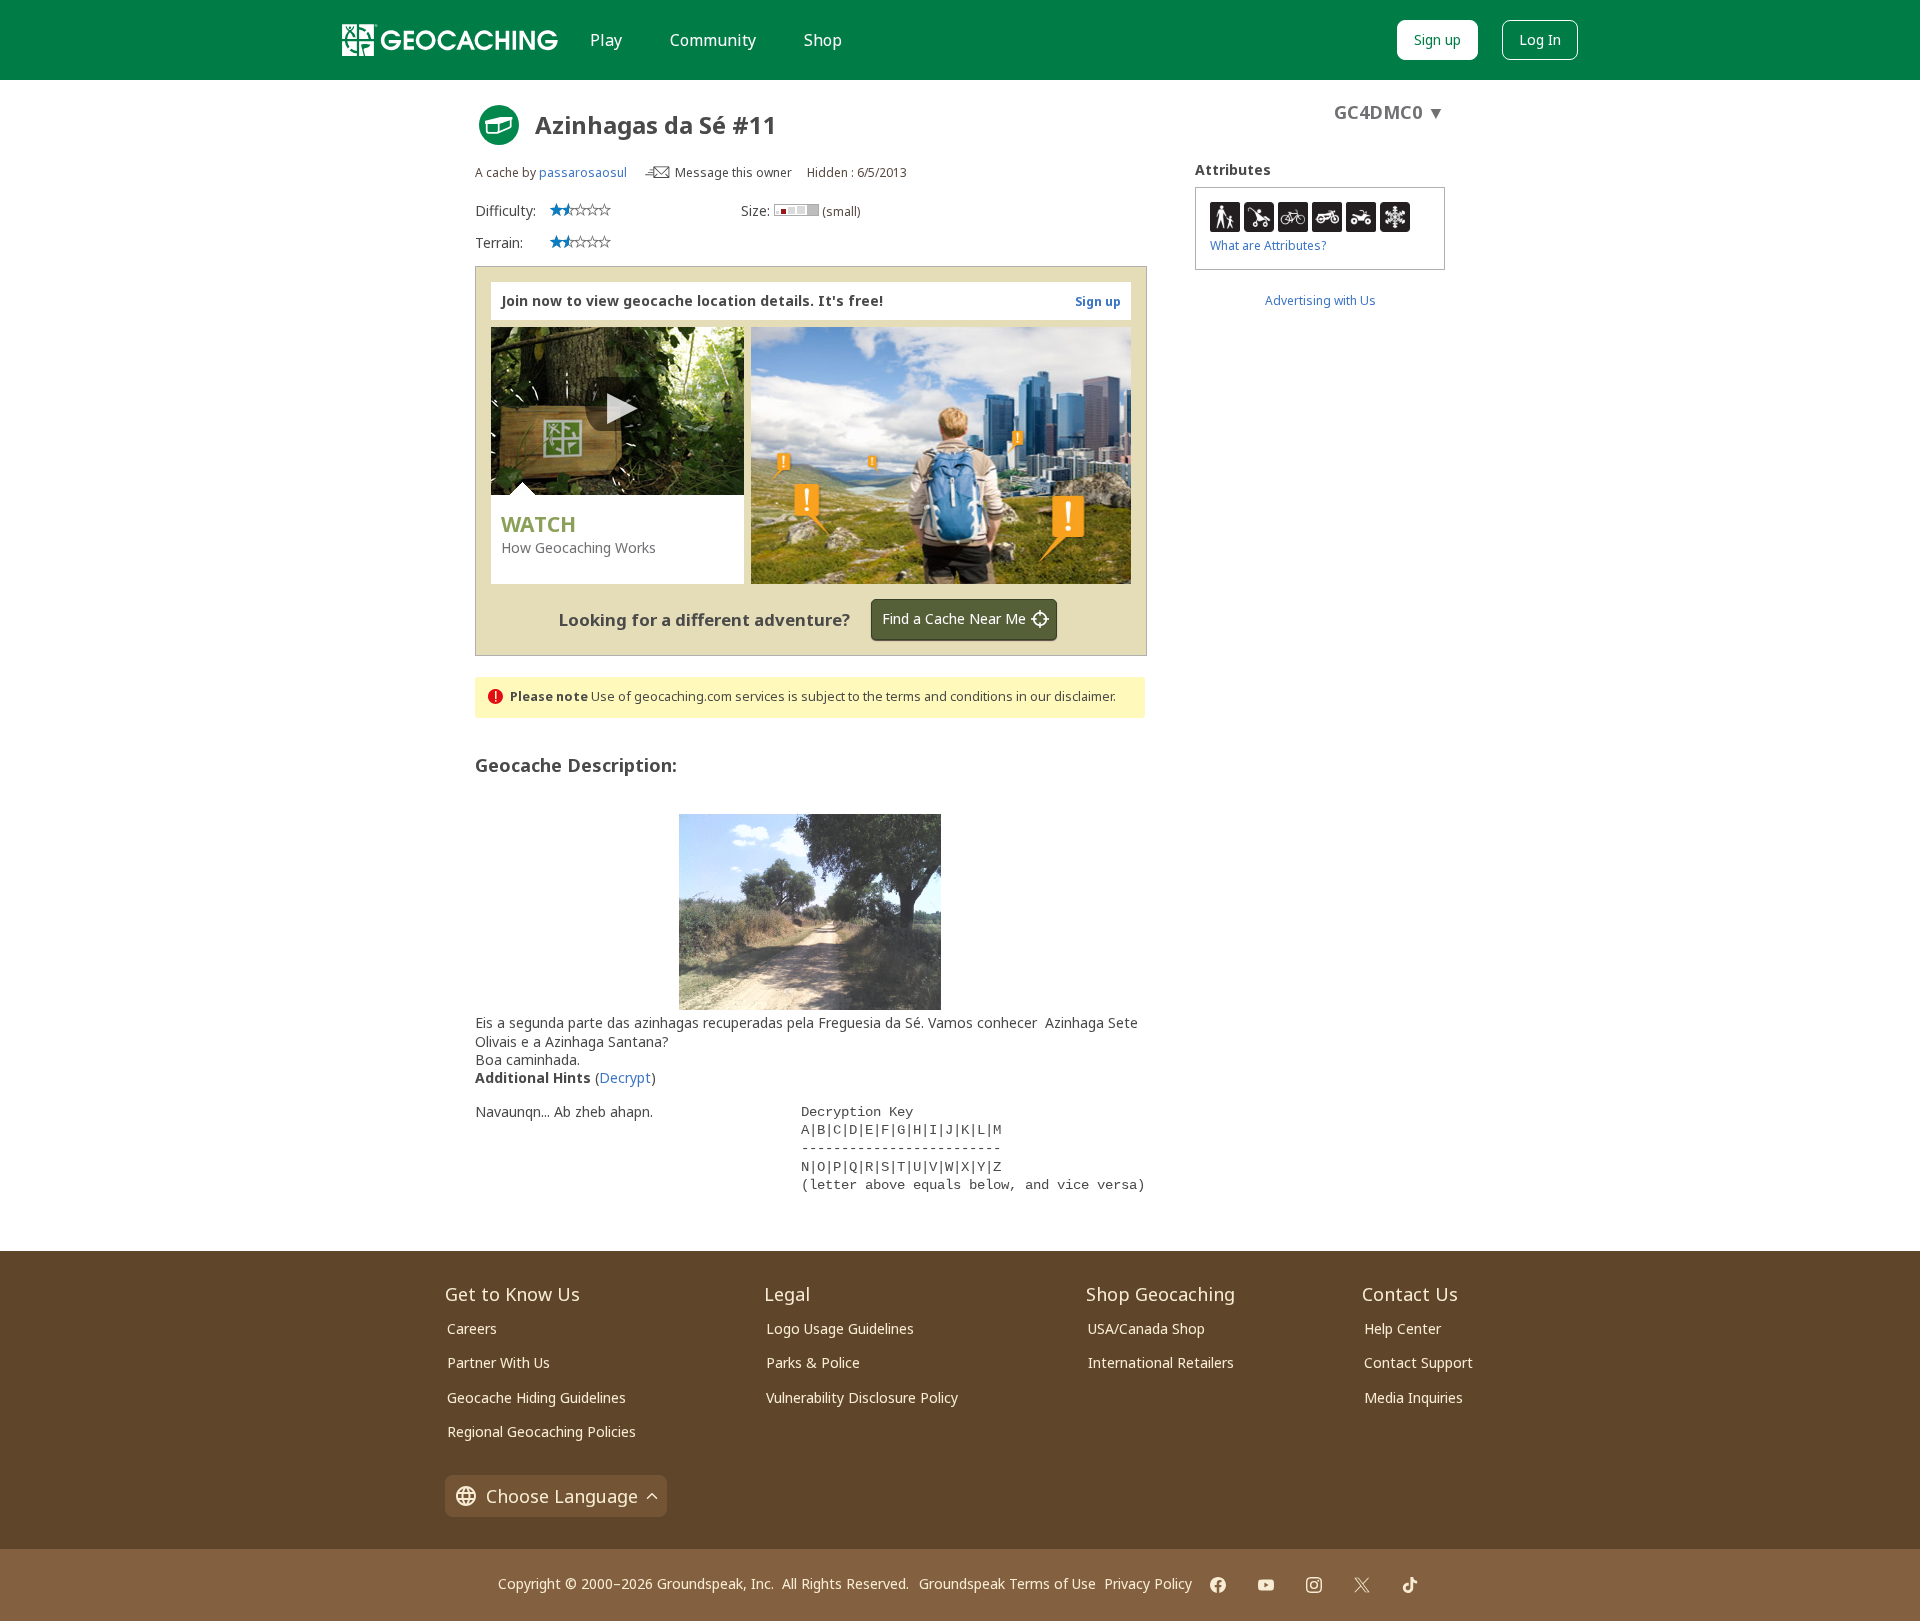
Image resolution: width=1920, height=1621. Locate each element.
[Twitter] (1362, 1585)
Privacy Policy (1148, 1583)
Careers (472, 1328)
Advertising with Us (1320, 300)
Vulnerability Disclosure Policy (862, 1397)
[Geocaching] (450, 40)
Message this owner (733, 172)
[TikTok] (1410, 1585)
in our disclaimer (1064, 696)
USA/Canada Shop (1146, 1328)
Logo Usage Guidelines (840, 1328)
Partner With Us (498, 1362)
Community (713, 40)
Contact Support (1418, 1362)
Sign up (1437, 39)
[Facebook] (1218, 1585)
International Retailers (1161, 1362)
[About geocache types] (499, 125)
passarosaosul (583, 172)
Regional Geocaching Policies (541, 1431)
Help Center (1402, 1328)
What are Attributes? (1268, 245)
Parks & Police (813, 1362)
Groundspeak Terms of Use (1007, 1583)
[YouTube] (1266, 1585)
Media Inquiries (1413, 1397)
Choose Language (562, 1496)
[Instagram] (1314, 1585)
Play (606, 40)
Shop (823, 40)
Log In (1540, 39)
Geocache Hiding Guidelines (536, 1397)
